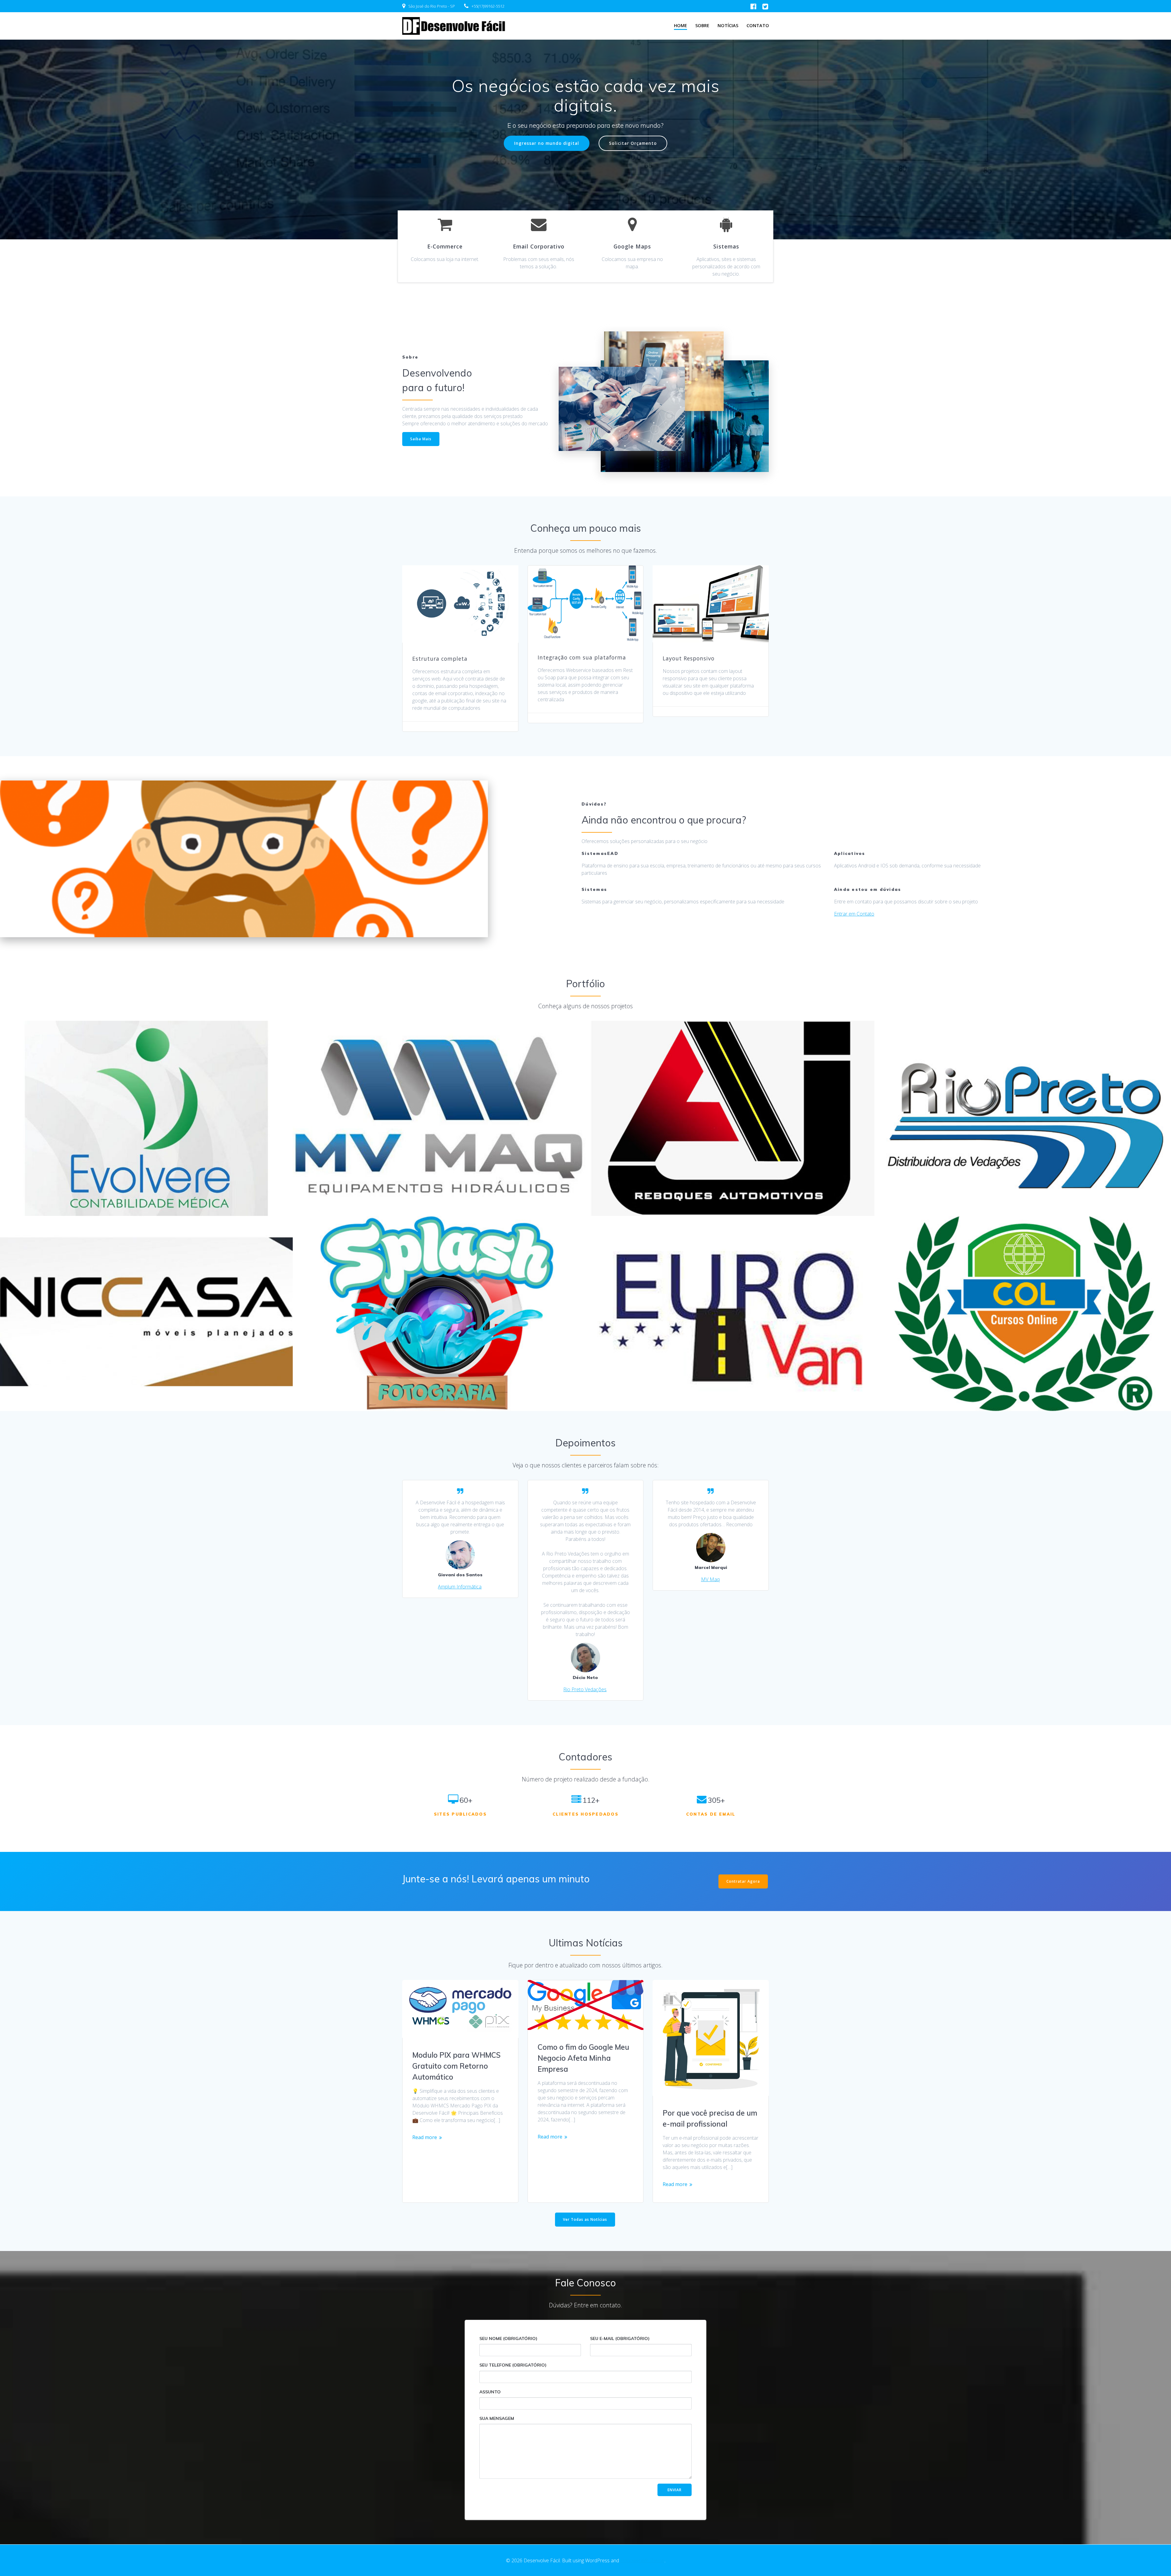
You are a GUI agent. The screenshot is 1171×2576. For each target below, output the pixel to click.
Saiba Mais (421, 439)
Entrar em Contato (854, 914)
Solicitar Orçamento (633, 143)
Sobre (702, 25)
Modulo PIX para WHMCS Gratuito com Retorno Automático (457, 2066)
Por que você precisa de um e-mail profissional (710, 2118)
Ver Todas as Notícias (585, 2219)
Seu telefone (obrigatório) (513, 2365)
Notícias (728, 25)
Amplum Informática (460, 1587)
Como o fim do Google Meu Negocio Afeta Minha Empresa (583, 2058)
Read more (425, 2137)
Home (680, 25)
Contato (758, 25)
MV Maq (710, 1579)
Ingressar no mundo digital (547, 143)
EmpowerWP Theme (642, 2560)
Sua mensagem (497, 2418)
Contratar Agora (743, 1881)
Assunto (490, 2392)
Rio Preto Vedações (585, 1689)
